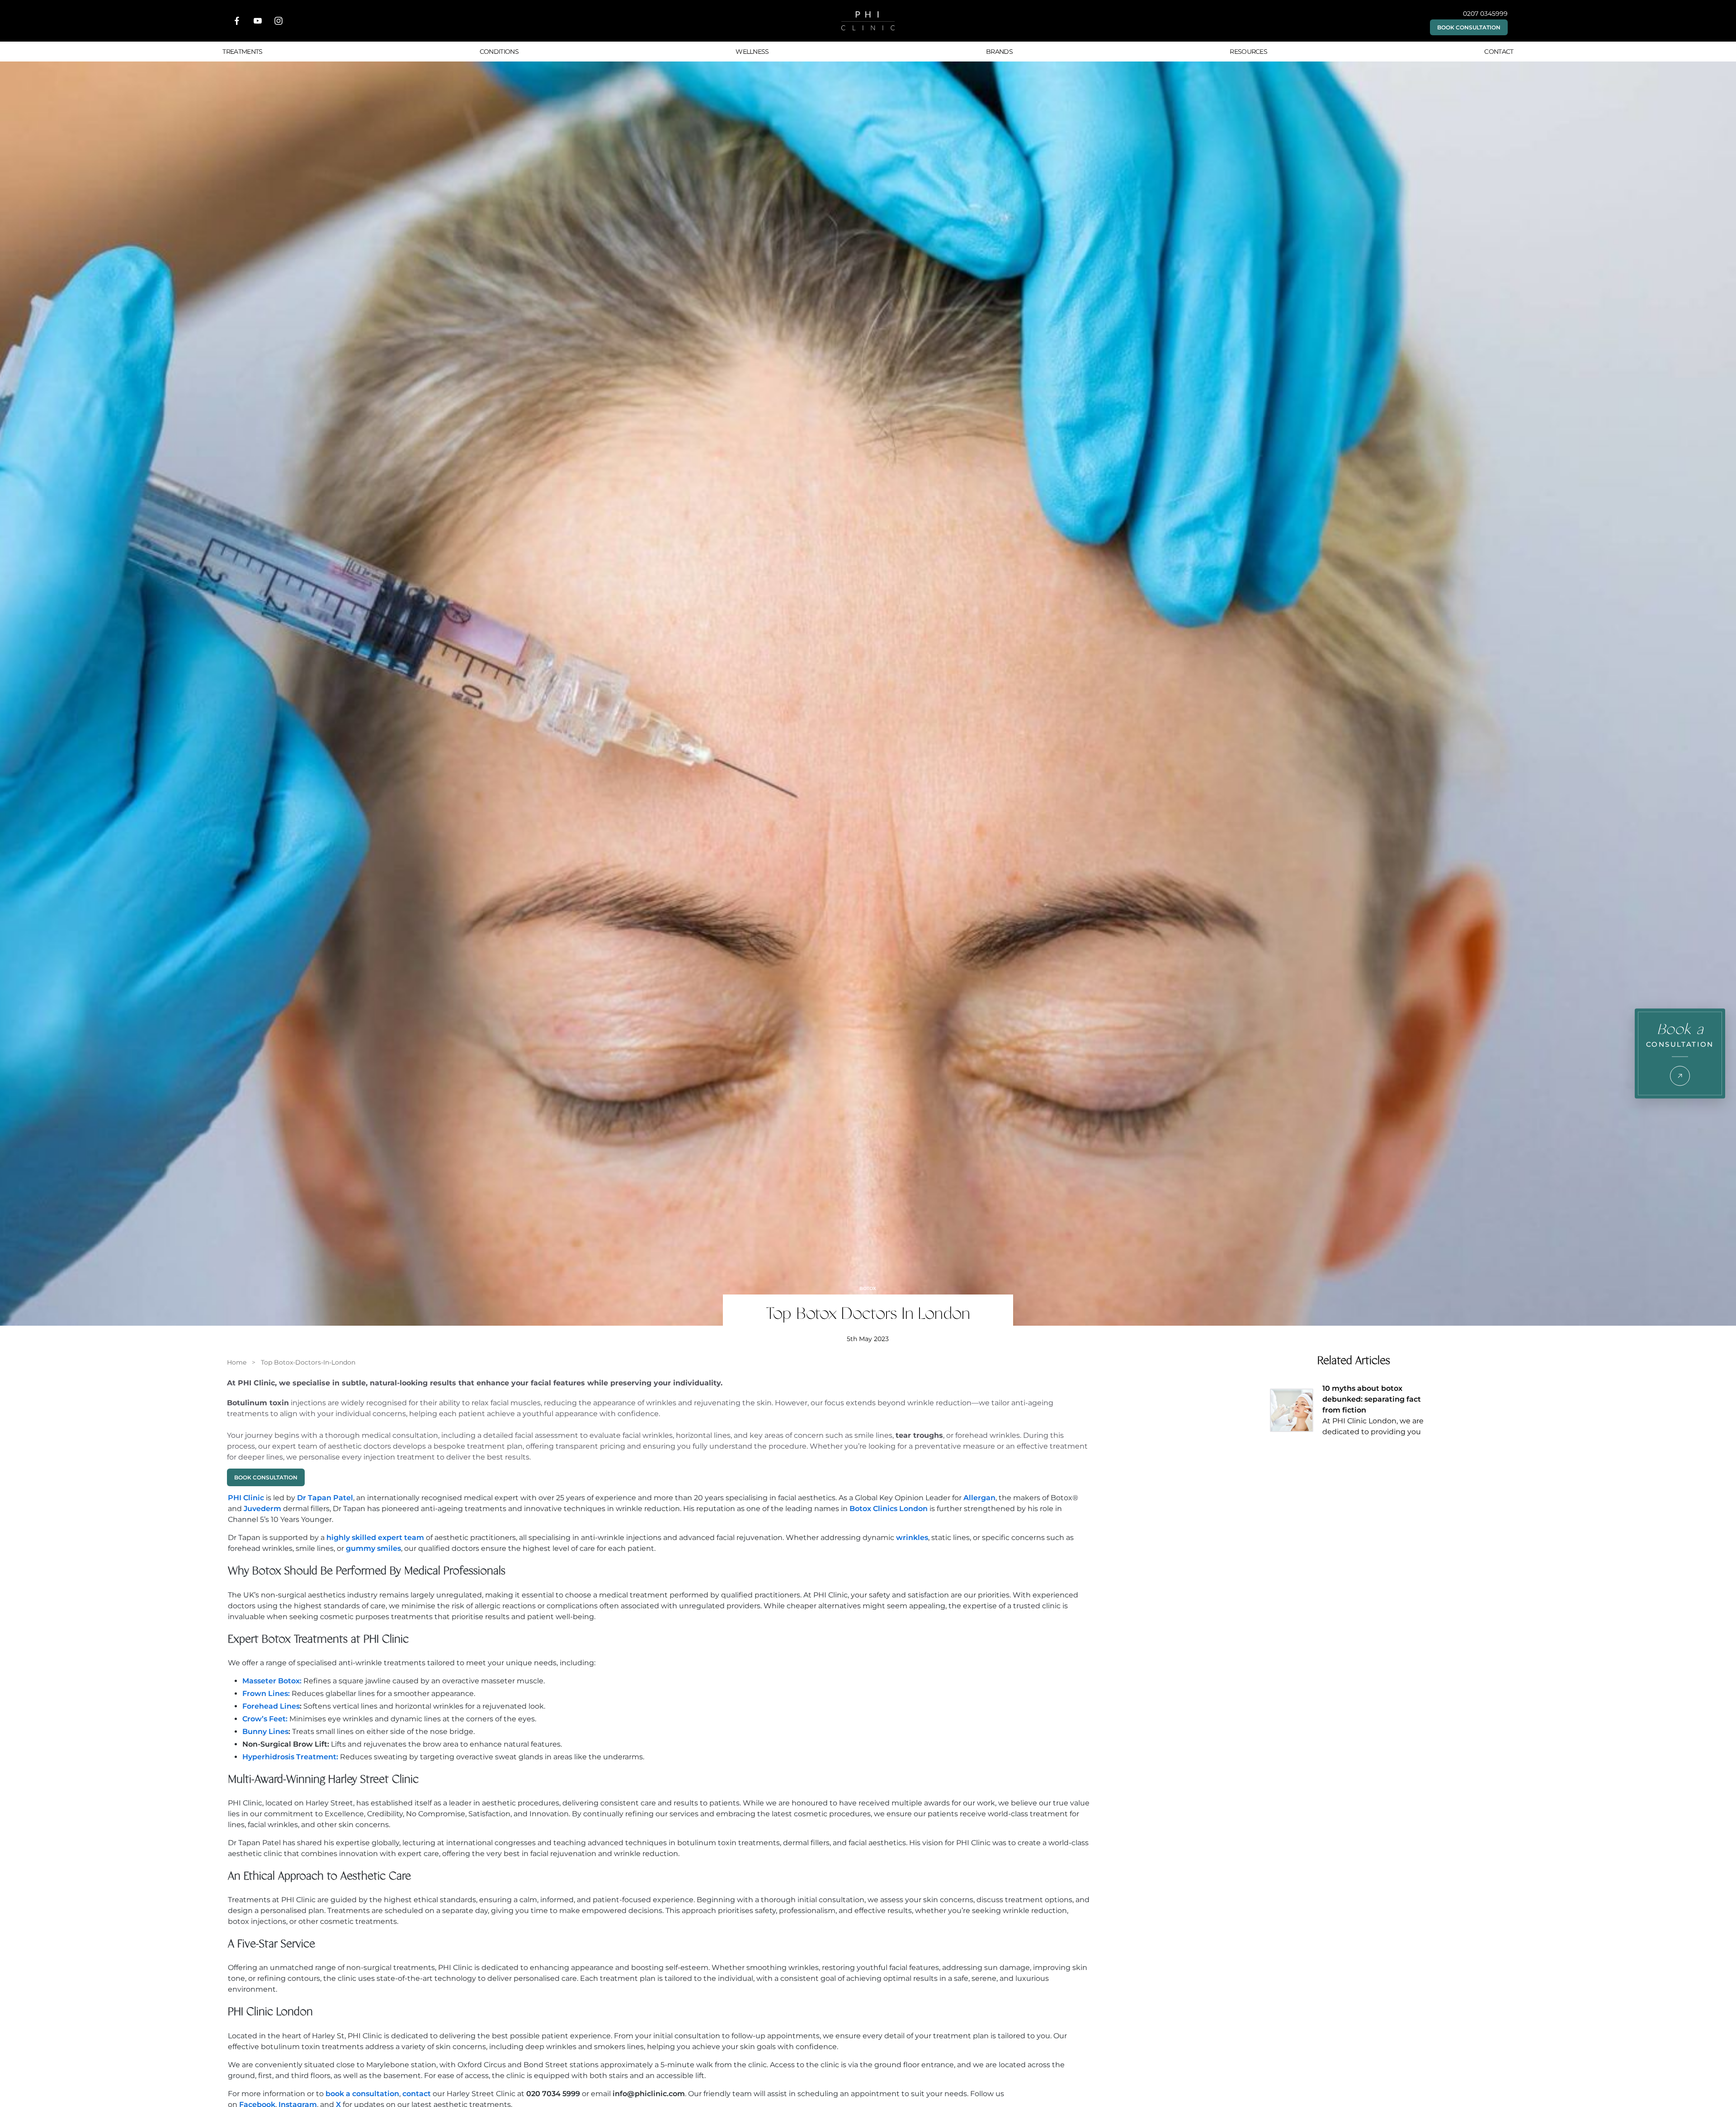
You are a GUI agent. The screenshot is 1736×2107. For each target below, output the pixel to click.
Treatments (242, 52)
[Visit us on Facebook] (237, 21)
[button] (1469, 27)
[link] (237, 1362)
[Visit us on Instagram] (278, 21)
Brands (999, 52)
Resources (1248, 52)
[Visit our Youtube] (258, 21)
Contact (1499, 52)
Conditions (499, 52)
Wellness (752, 52)
